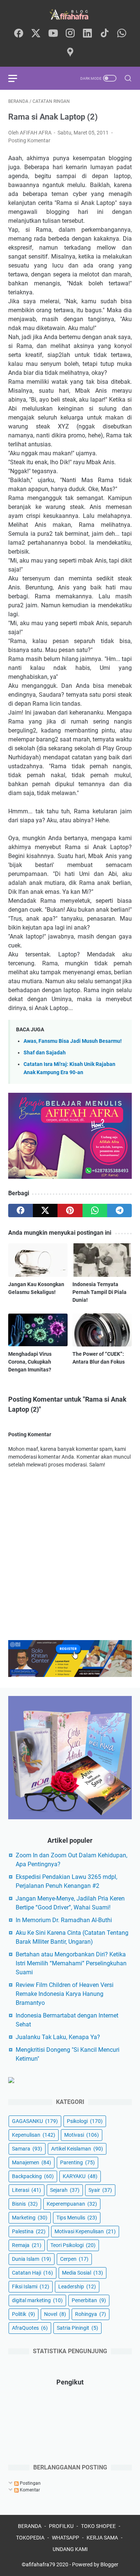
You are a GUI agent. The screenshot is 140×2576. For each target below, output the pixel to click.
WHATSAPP (66, 2538)
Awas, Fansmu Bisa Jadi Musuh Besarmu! (73, 1041)
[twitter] (36, 34)
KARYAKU (80, 2176)
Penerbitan (89, 2300)
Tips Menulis (77, 2218)
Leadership (77, 2287)
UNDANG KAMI (70, 2549)
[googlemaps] (70, 53)
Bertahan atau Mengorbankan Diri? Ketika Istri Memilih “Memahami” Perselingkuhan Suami (71, 1963)
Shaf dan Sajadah (45, 1053)
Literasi (27, 2190)
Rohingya (91, 2314)
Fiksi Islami (31, 2287)
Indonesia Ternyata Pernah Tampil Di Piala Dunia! (99, 1292)
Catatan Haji (32, 2273)
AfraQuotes (30, 2328)
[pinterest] (70, 1211)
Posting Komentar (29, 140)
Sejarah (65, 2190)
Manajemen (32, 2162)
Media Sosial (83, 2273)
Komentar (29, 2490)
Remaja (27, 2245)
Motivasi (82, 2135)
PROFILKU (61, 2526)
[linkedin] (87, 34)
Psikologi (85, 2121)
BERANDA (30, 2526)
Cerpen (74, 2259)
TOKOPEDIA (30, 2538)
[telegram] (119, 1211)
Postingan (30, 2483)
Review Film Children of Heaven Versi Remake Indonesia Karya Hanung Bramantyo (65, 1994)
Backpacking (33, 2176)
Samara (27, 2149)
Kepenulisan (34, 2135)
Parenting (77, 2162)
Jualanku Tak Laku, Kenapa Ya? (58, 2037)
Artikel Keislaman (77, 2149)
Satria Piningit (77, 2328)
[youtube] (53, 34)
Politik (24, 2314)
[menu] (17, 78)
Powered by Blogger (95, 2564)
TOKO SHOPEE (98, 2526)
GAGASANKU (35, 2121)
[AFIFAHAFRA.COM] (70, 14)
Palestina (29, 2231)
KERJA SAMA (102, 2538)
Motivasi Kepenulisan (85, 2231)
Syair (100, 2190)
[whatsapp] (122, 34)
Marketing (30, 2218)
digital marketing (37, 2300)
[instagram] (70, 34)
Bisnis (25, 2204)
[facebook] (19, 34)
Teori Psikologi (73, 2245)
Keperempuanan (72, 2204)
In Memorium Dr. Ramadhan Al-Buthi (64, 1920)
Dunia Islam (32, 2259)
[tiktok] (105, 34)
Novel (55, 2314)
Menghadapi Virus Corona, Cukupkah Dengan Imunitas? (30, 1362)
